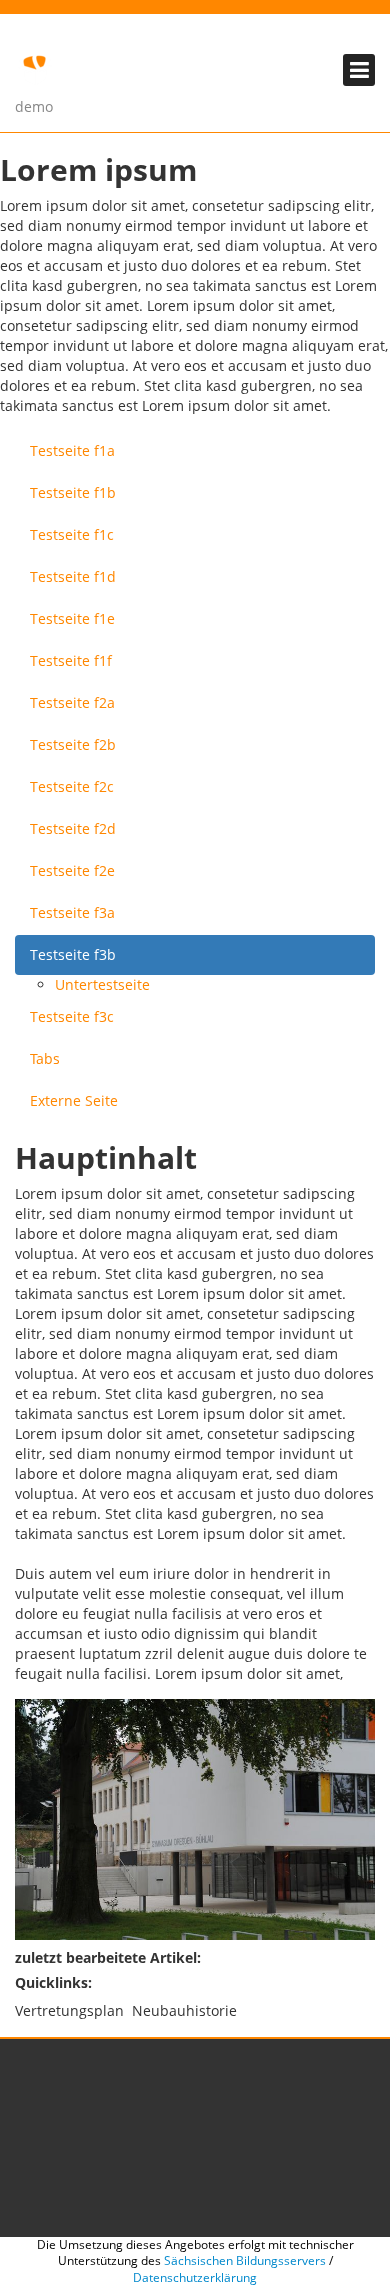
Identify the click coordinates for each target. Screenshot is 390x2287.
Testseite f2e (72, 870)
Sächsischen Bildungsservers (245, 2260)
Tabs (45, 1058)
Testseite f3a (72, 912)
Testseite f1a (72, 450)
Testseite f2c (72, 786)
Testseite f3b (73, 954)
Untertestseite (102, 984)
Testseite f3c (72, 1016)
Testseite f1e (72, 618)
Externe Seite (74, 1100)
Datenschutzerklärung (195, 2277)
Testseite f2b (73, 744)
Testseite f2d (73, 828)
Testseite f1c (72, 534)
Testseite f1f (71, 660)
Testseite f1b (73, 492)
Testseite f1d (73, 576)
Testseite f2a (72, 702)
